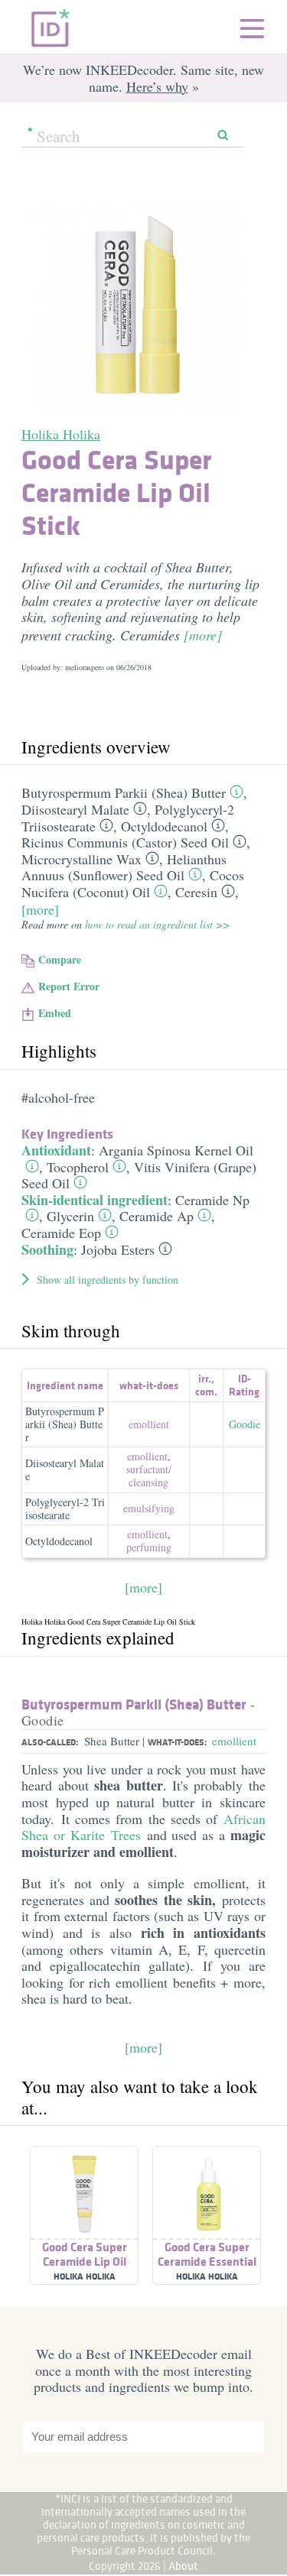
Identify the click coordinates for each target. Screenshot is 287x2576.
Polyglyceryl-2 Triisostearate (65, 1508)
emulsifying (149, 1508)
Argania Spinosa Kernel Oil (176, 1150)
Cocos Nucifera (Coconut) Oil (133, 883)
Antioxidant (56, 1150)
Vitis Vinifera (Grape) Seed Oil (139, 1175)
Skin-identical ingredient (95, 1200)
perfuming (149, 1547)
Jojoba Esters (118, 1249)
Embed (55, 1013)
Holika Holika (61, 434)
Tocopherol (78, 1167)
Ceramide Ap (157, 1216)
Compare (60, 959)
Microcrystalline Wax (82, 859)
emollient (149, 1424)
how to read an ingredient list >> (157, 924)
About (183, 2566)
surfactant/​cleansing (149, 1476)
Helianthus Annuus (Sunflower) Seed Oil (124, 867)
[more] (203, 635)
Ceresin (196, 892)
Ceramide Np (212, 1200)
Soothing (47, 1249)
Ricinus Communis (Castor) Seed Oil (125, 842)
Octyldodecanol (164, 826)
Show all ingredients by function (108, 1280)
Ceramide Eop (61, 1233)
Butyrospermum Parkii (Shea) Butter (124, 792)
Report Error (69, 986)
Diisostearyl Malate (75, 809)
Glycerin (70, 1216)
